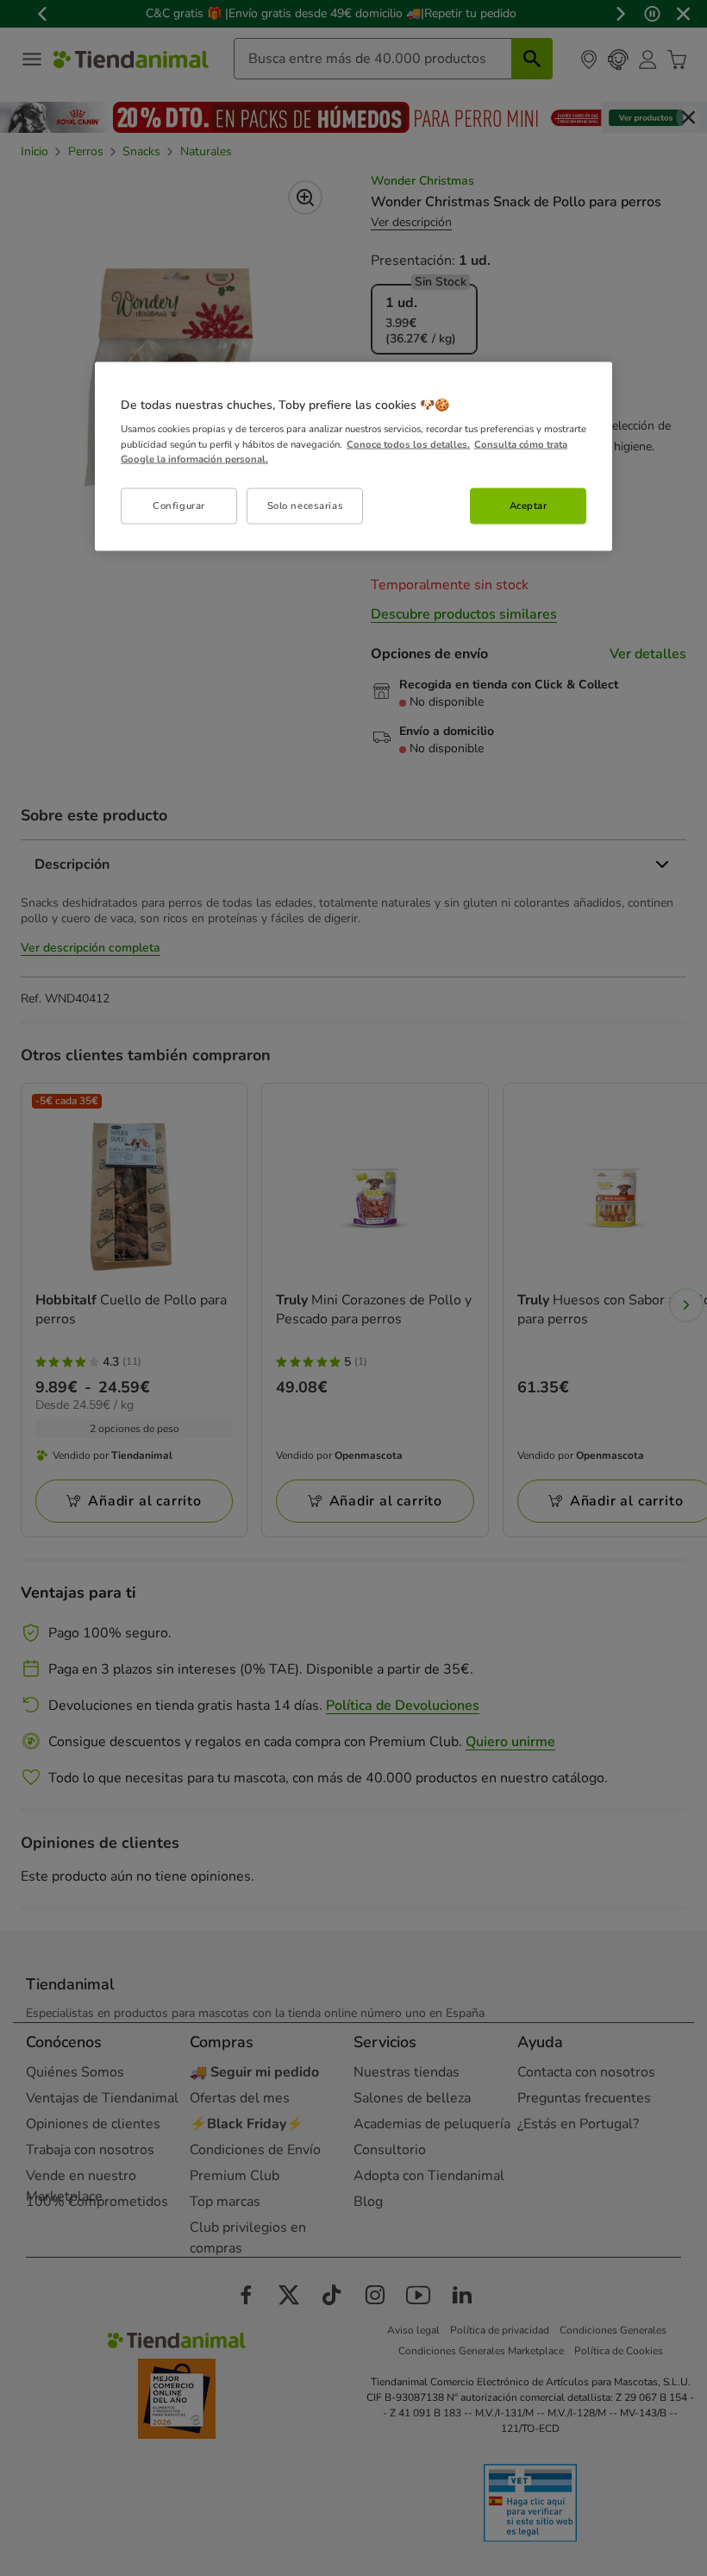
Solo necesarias (306, 505)
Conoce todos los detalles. (408, 443)
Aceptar (529, 505)
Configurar (179, 505)
